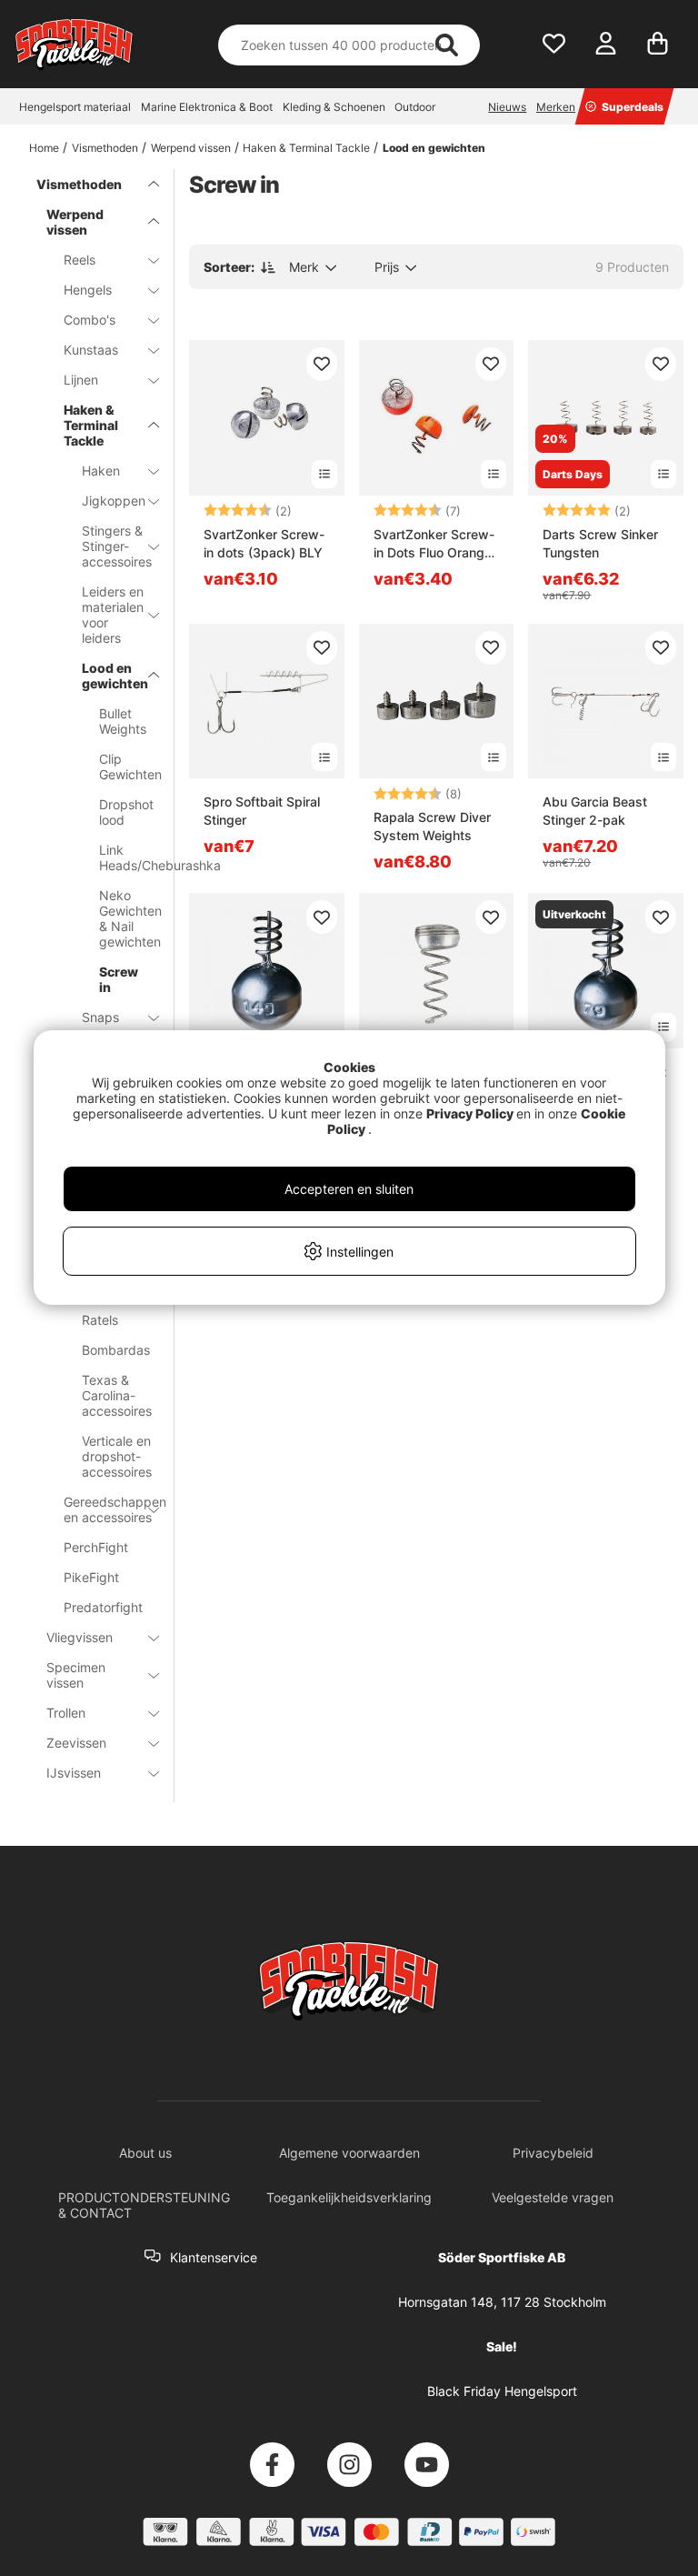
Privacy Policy (470, 1113)
